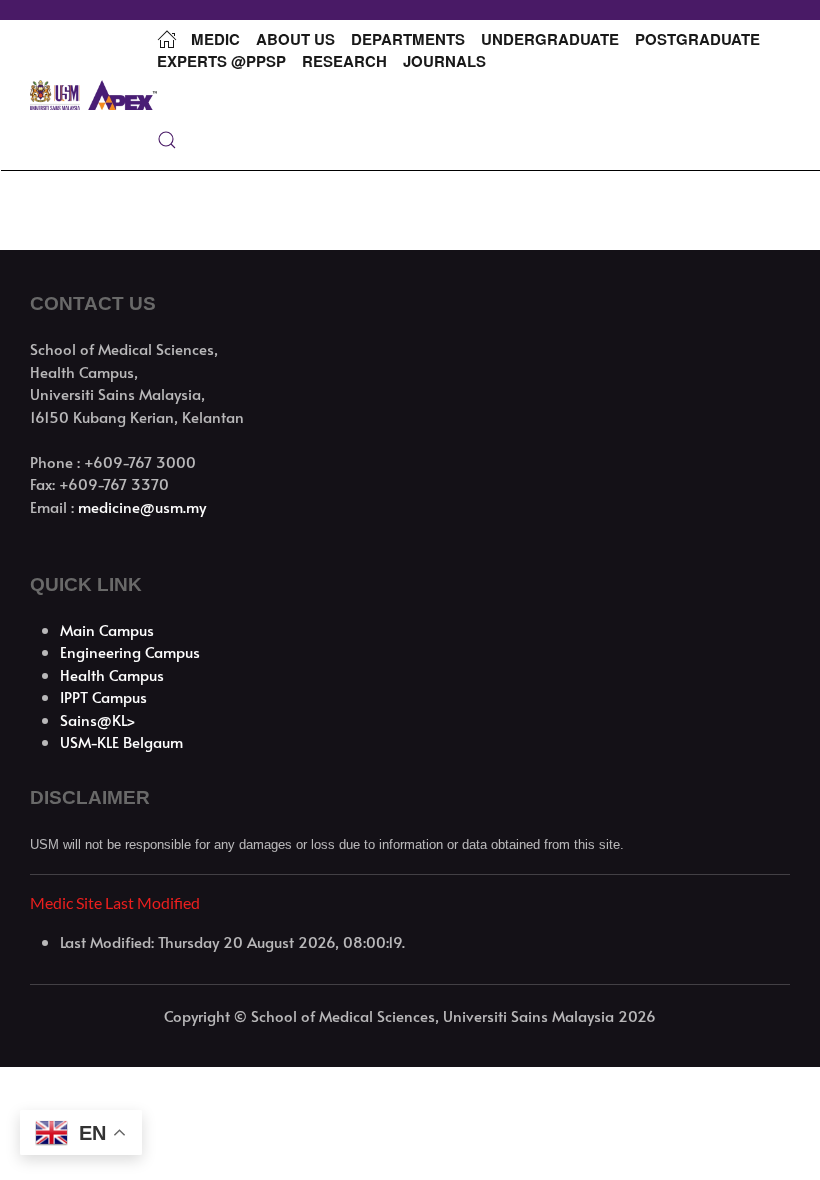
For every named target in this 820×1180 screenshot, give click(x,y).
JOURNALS (444, 61)
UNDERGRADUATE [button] (550, 39)
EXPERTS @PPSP (221, 61)
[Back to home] (93, 95)
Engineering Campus (130, 651)
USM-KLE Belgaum (121, 741)
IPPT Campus (103, 696)
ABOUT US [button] (295, 39)
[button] (167, 140)
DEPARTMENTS (408, 39)
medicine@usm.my (142, 506)
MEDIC (215, 39)
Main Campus (107, 629)
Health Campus (112, 674)
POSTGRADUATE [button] (697, 39)
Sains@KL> (98, 719)
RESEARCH (344, 61)
